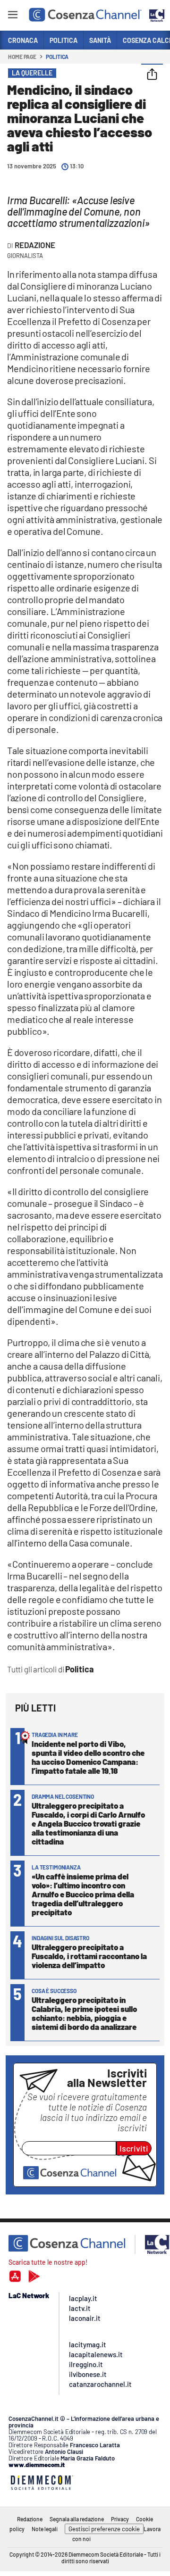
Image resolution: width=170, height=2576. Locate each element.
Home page (22, 57)
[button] (152, 75)
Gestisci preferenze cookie (104, 2529)
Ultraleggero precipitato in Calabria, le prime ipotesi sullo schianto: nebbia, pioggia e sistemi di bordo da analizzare (84, 2013)
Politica (57, 57)
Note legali (45, 2529)
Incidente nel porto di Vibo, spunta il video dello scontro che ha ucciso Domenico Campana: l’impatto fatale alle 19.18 (88, 1757)
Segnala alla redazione (77, 2519)
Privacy (120, 2519)
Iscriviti (134, 2148)
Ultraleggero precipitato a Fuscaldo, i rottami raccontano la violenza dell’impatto (89, 1956)
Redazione (35, 245)
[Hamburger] (13, 16)
